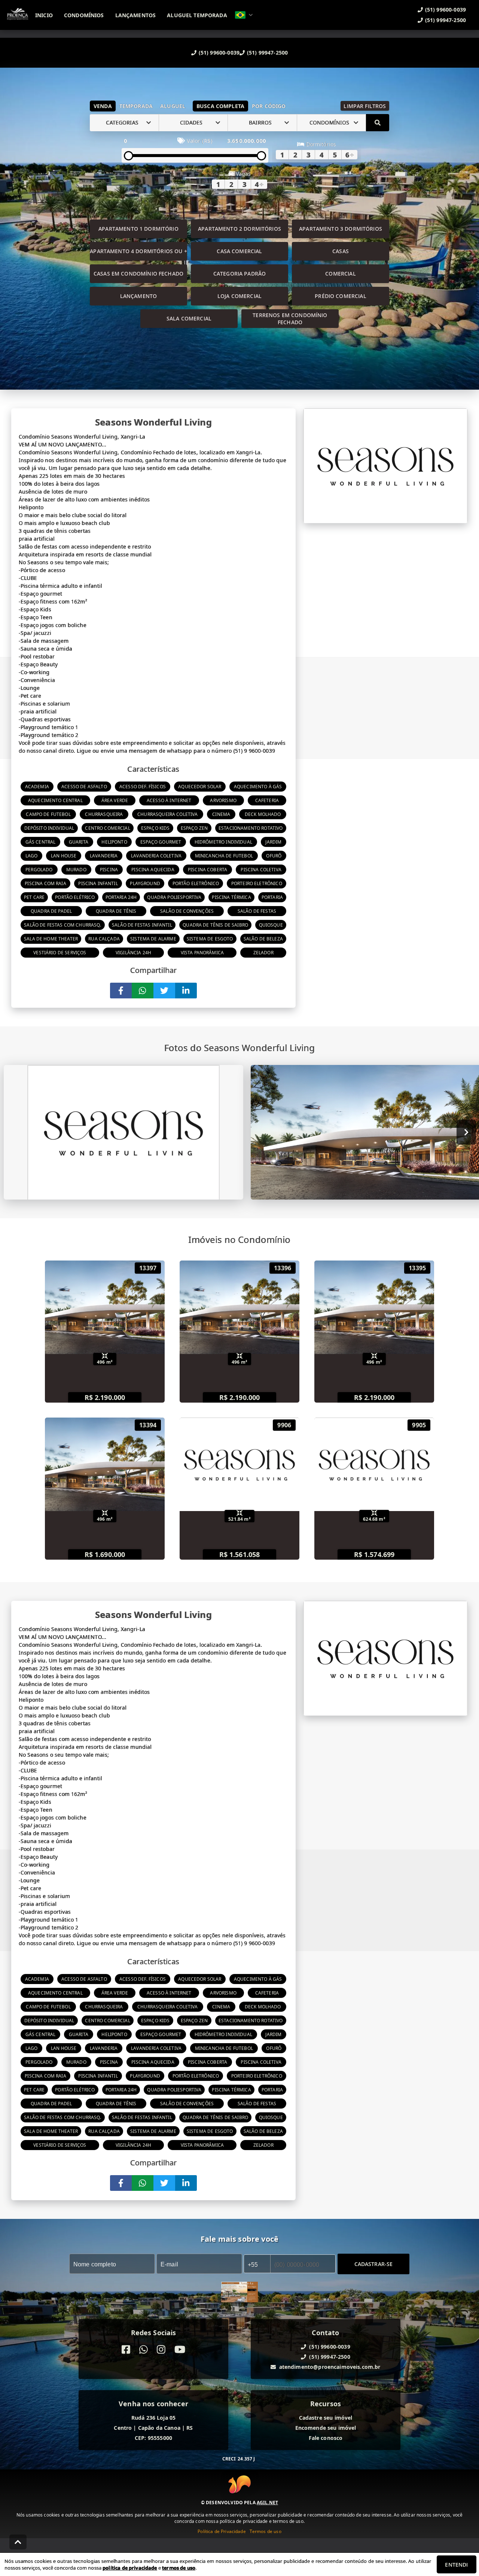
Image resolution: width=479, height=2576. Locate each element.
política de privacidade (130, 2568)
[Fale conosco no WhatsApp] (144, 2350)
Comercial (340, 274)
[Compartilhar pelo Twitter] (164, 991)
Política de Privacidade (222, 2531)
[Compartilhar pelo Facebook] (121, 991)
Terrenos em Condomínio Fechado (290, 319)
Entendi (456, 2565)
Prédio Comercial (340, 296)
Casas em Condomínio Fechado (138, 274)
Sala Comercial (189, 318)
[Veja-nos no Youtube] (180, 2350)
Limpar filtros (365, 106)
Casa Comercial (239, 251)
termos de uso (179, 2568)
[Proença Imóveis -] (239, 2293)
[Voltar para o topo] (18, 2542)
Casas (341, 251)
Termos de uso (266, 2531)
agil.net (267, 2503)
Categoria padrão (239, 274)
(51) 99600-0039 (219, 53)
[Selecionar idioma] (244, 15)
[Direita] (466, 1132)
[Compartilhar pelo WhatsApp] (143, 991)
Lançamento (139, 296)
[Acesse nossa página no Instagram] (161, 2350)
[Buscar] (378, 123)
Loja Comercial (239, 296)
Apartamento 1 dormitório (138, 229)
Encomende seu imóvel (326, 2428)
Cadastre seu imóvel (326, 2418)
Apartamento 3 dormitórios (341, 229)
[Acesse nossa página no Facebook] (126, 2350)
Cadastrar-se (374, 2264)
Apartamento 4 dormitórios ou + (138, 251)
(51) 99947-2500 (267, 53)
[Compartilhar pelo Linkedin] (186, 991)
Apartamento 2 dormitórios (239, 229)
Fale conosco (326, 2438)
